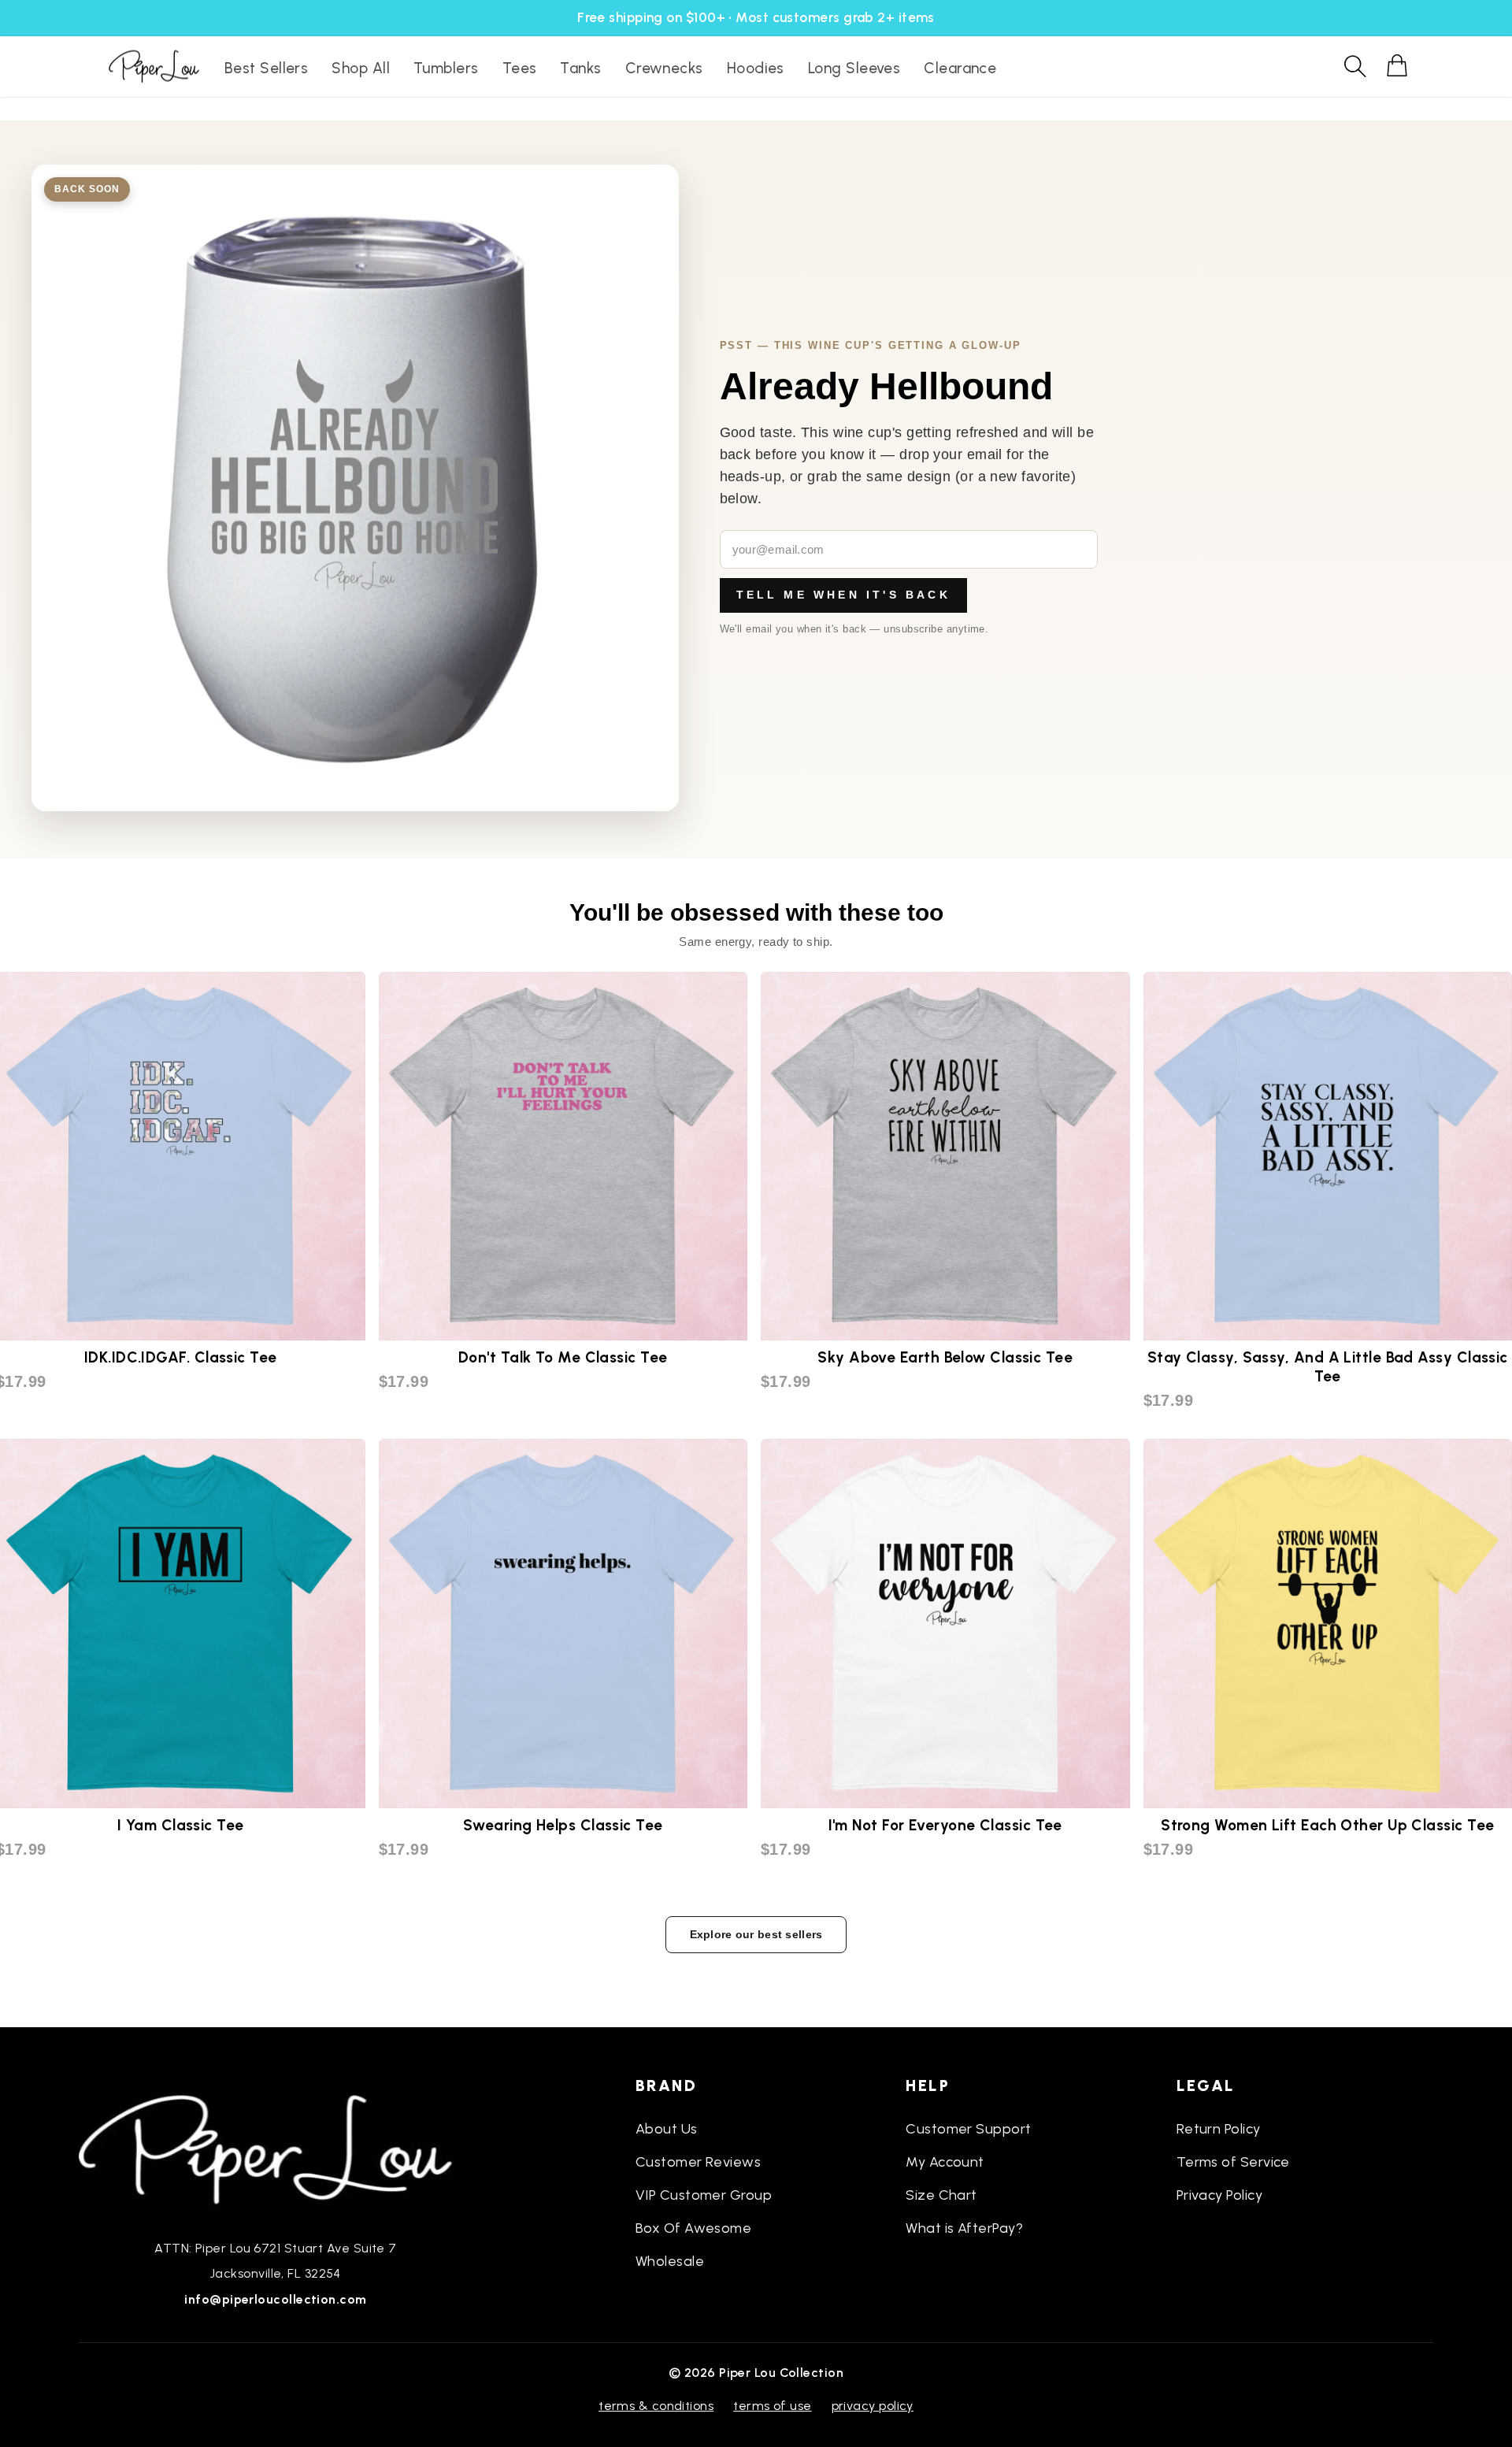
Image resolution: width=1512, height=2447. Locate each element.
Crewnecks (664, 68)
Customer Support (968, 2129)
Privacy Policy (1219, 2195)
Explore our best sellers (756, 1934)
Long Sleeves (854, 68)
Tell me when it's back (843, 595)
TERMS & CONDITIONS (656, 2406)
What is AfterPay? (964, 2228)
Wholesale (670, 2261)
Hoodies (756, 68)
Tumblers (446, 68)
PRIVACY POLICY (873, 2406)
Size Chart (941, 2195)
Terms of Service (1233, 2162)
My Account (945, 2162)
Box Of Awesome (693, 2228)
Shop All (361, 68)
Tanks (580, 68)
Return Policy (1219, 2129)
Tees (520, 68)
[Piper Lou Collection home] (276, 2148)
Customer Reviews (698, 2162)
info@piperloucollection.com (275, 2299)
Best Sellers (266, 68)
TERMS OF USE (772, 2406)
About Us (667, 2129)
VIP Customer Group (704, 2195)
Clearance (960, 68)
